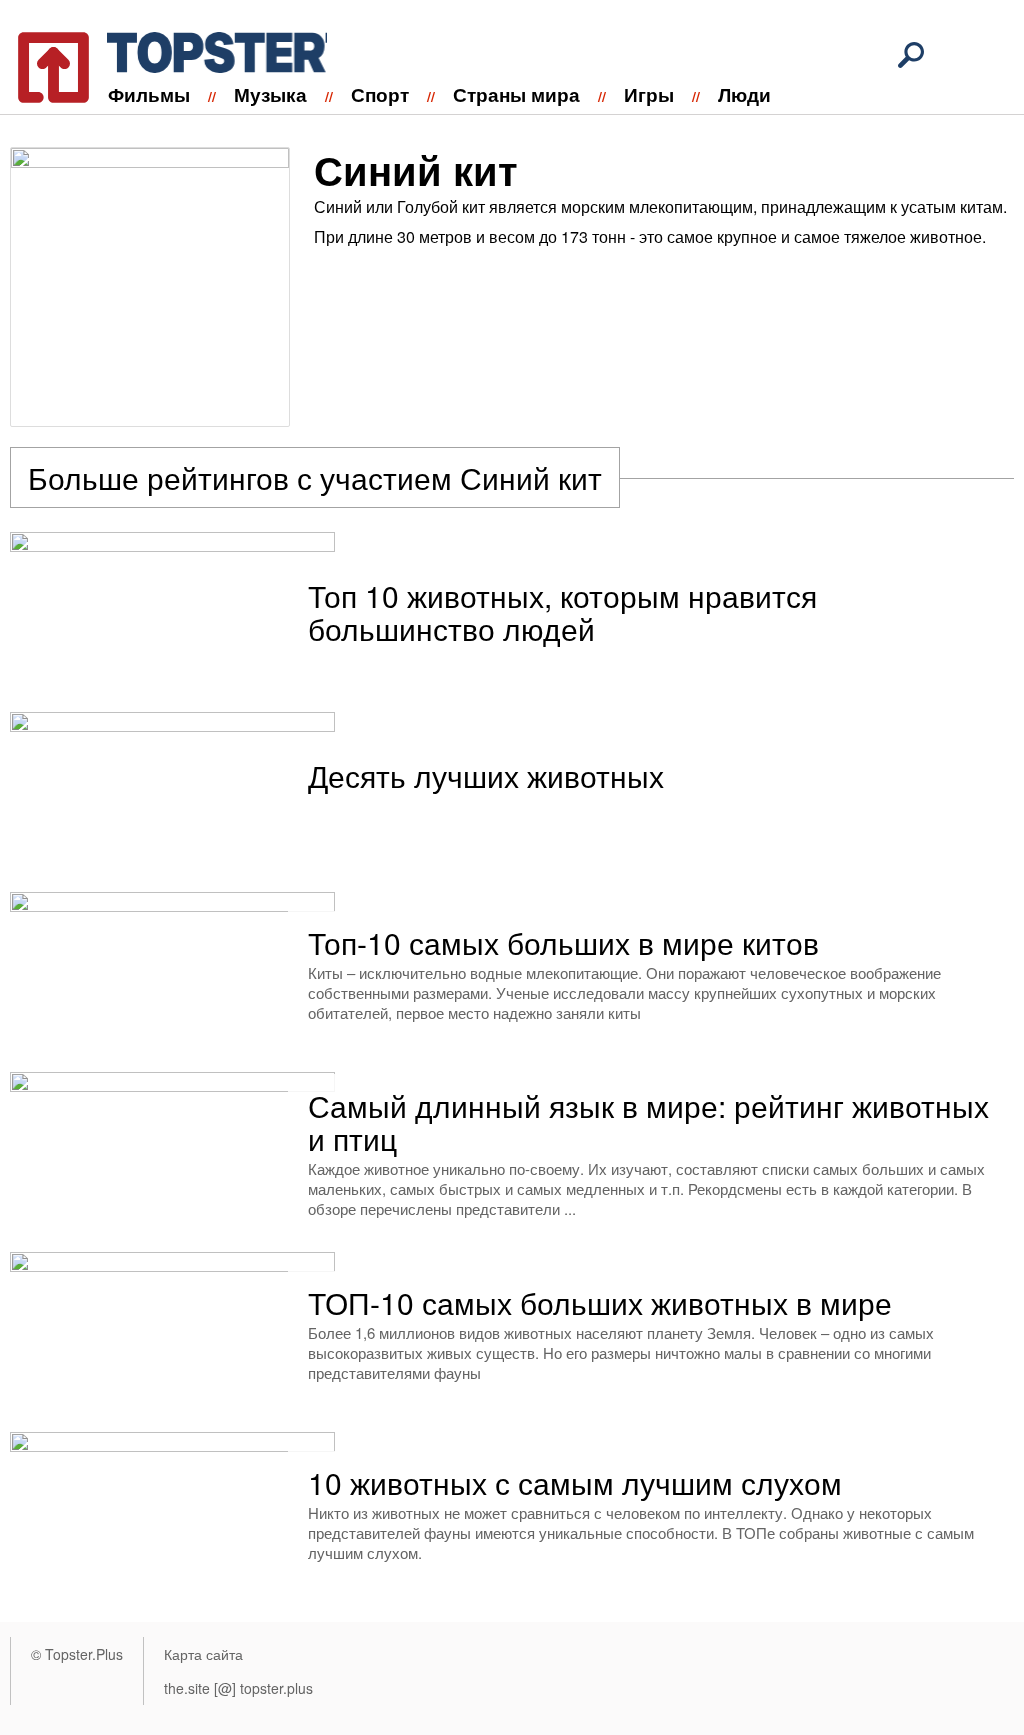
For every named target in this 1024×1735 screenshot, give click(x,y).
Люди (744, 94)
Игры (649, 94)
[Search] (911, 55)
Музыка (270, 94)
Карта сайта (203, 1654)
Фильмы (149, 94)
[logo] (160, 63)
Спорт (380, 94)
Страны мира (516, 94)
